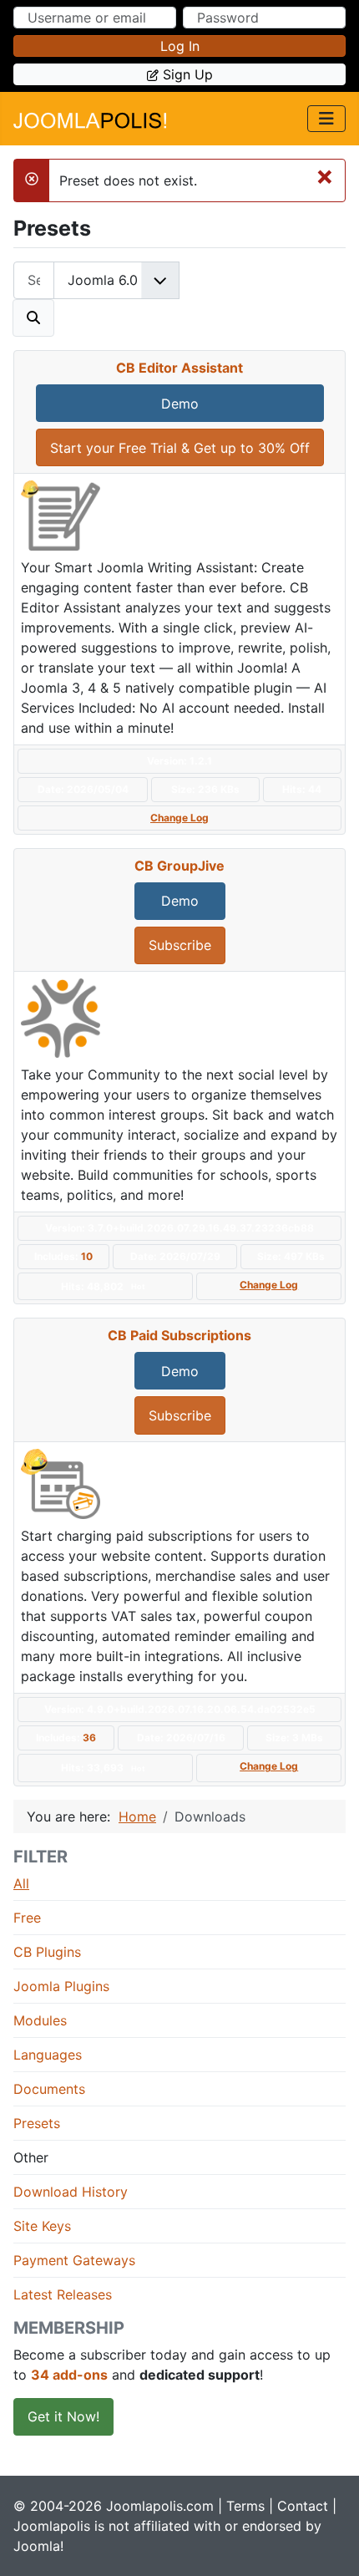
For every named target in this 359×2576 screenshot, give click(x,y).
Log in (180, 46)
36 (89, 1738)
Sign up (188, 74)
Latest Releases (63, 2294)
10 (87, 1256)
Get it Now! (63, 2416)
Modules (40, 2020)
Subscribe (180, 945)
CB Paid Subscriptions (179, 1335)
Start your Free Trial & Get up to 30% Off (180, 448)
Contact (303, 2506)
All (21, 1883)
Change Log (179, 818)
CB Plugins (47, 1952)
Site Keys (42, 2226)
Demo (180, 404)
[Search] (33, 318)
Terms (245, 2506)
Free (27, 1918)
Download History (71, 2192)
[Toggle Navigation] (326, 119)
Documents (49, 2089)
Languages (48, 2055)
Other (31, 2157)
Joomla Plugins (61, 1986)
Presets (37, 2123)
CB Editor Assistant (179, 368)
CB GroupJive (179, 866)
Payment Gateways (74, 2260)
